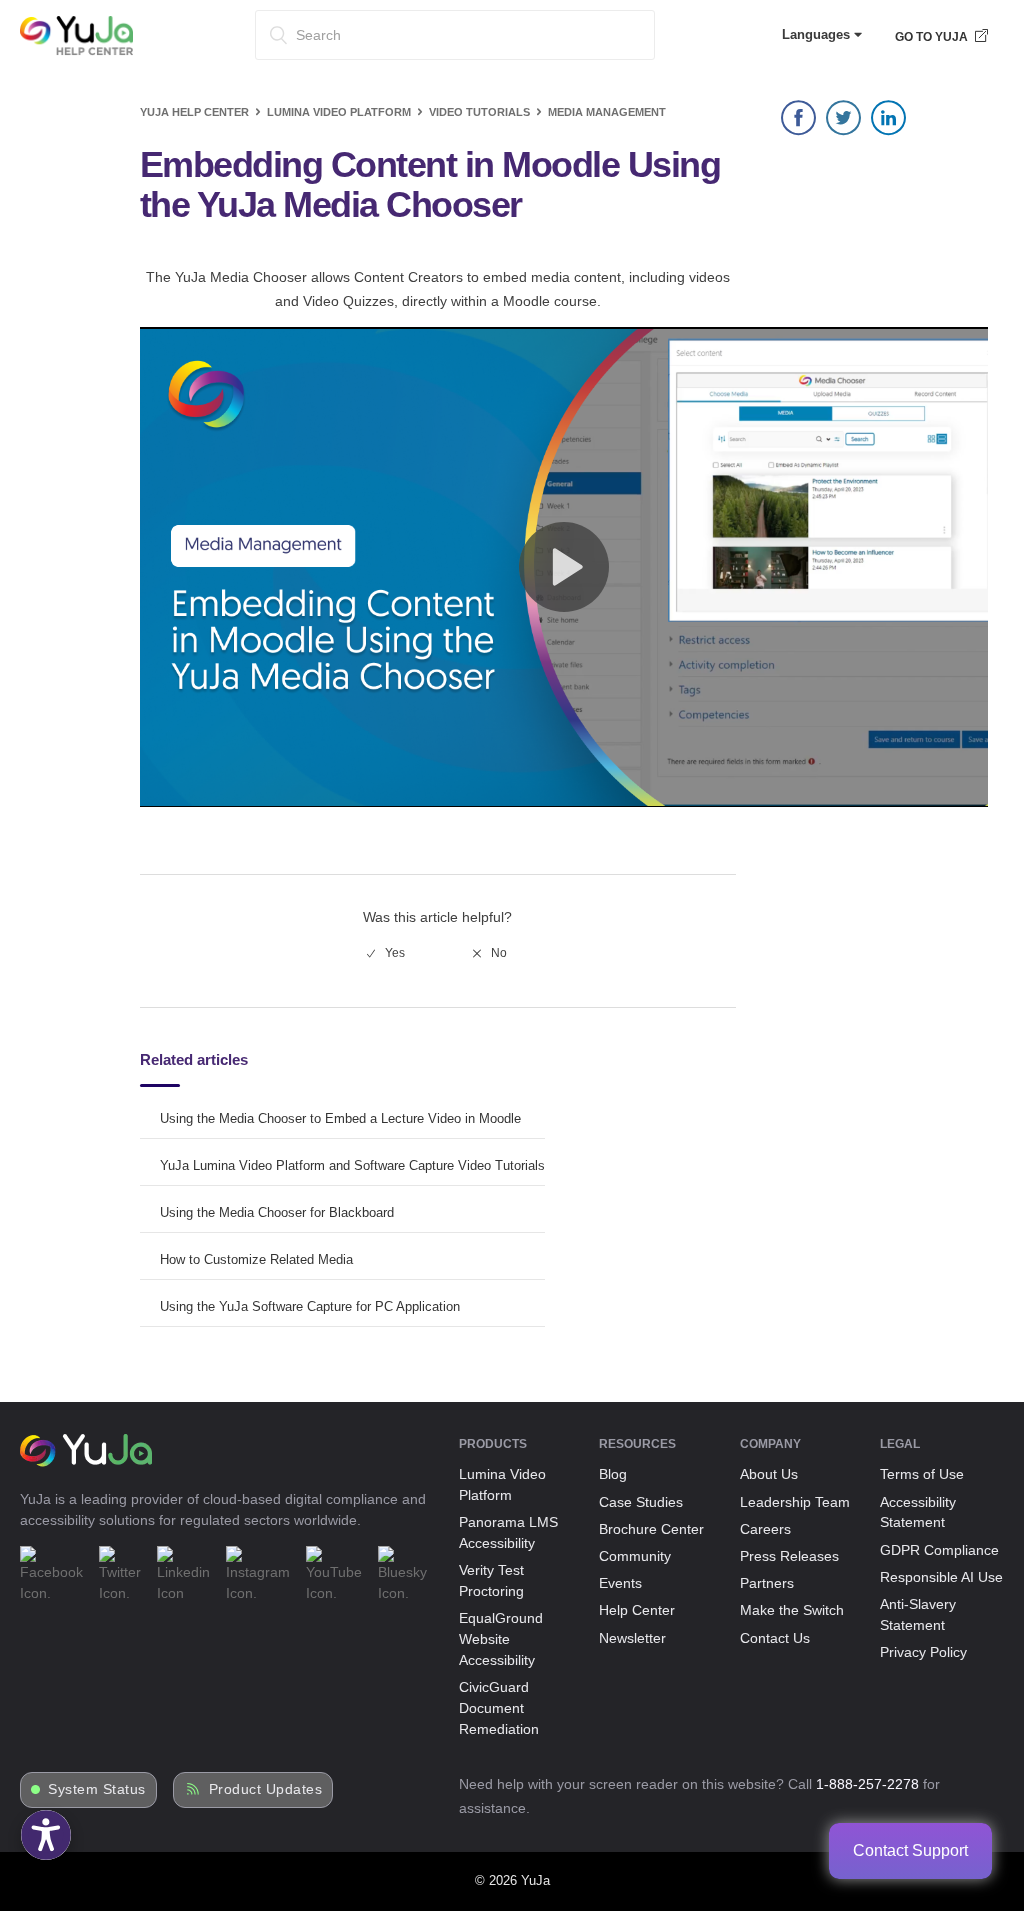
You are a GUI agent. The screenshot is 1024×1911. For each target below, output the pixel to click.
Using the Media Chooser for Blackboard (277, 1212)
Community (635, 1556)
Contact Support (910, 1850)
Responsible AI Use (941, 1577)
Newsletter (632, 1638)
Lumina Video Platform (339, 112)
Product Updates (266, 1789)
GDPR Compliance (939, 1550)
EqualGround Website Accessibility (501, 1639)
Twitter (843, 122)
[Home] (76, 51)
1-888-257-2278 (867, 1784)
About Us (769, 1474)
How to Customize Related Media (256, 1259)
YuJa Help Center (194, 112)
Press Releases (789, 1556)
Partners (767, 1583)
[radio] (386, 953)
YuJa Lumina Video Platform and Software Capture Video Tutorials (352, 1165)
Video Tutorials (479, 112)
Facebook (798, 122)
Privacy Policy (923, 1652)
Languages (818, 34)
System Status (97, 1789)
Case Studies (641, 1502)
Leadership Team (795, 1502)
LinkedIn (888, 122)
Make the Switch (792, 1610)
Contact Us (775, 1638)
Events (620, 1583)
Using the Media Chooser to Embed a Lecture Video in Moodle (340, 1118)
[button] (46, 1835)
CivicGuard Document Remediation (499, 1708)
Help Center (637, 1610)
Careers (765, 1529)
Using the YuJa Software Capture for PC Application (310, 1306)
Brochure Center (651, 1529)
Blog (613, 1474)
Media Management (607, 112)
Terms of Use (922, 1474)
